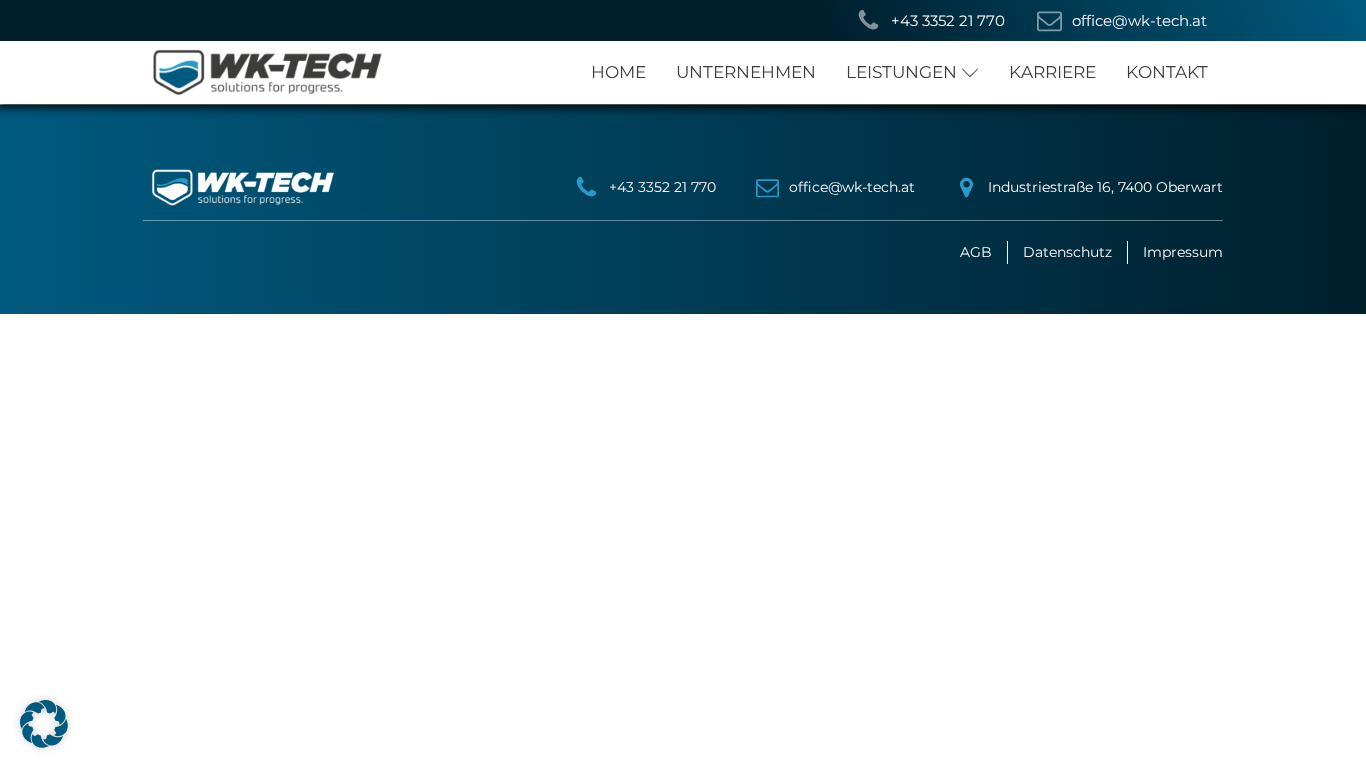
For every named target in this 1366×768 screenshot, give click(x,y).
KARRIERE (1052, 72)
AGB (976, 252)
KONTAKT (1167, 72)
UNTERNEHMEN (746, 72)
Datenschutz (1067, 252)
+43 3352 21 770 (662, 187)
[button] (930, 20)
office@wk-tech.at (852, 187)
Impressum (1183, 252)
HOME (618, 72)
